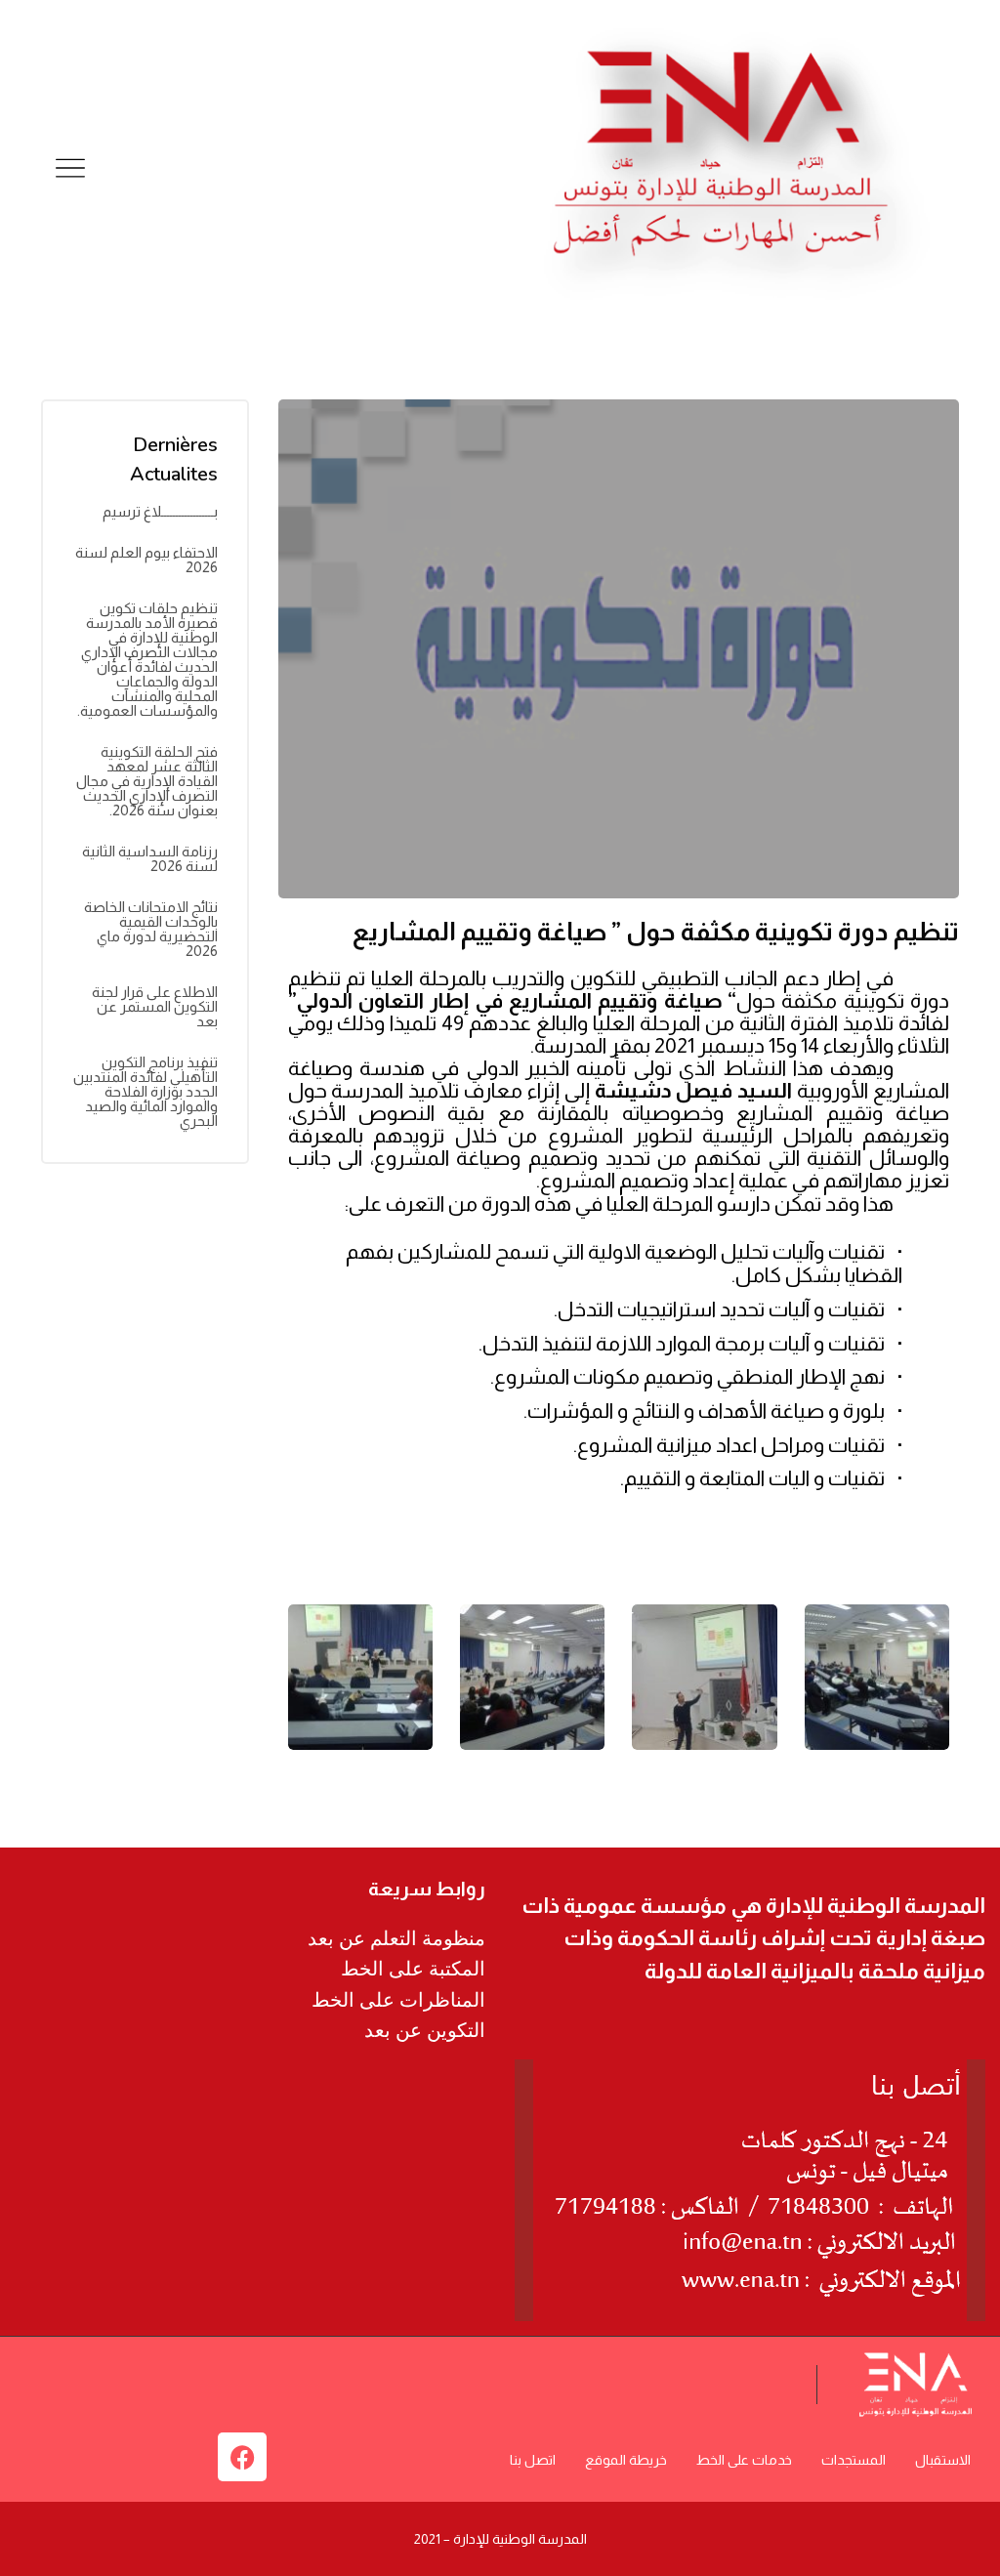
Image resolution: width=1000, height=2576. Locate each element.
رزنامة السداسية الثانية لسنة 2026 (150, 858)
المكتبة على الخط (413, 1969)
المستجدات (854, 2460)
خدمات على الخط (744, 2460)
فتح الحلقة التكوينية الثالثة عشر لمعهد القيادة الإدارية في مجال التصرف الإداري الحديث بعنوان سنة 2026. (147, 781)
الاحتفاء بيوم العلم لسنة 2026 (146, 560)
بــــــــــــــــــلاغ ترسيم (160, 511)
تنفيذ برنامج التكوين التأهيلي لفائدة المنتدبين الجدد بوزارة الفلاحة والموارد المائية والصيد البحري (146, 1091)
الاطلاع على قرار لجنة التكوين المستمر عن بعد (155, 1006)
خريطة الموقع (626, 2460)
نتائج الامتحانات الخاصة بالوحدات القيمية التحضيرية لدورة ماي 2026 (151, 929)
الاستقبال (943, 2460)
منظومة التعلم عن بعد (396, 1938)
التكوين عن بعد (425, 2030)
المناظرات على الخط (398, 2000)
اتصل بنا (533, 2460)
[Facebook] (242, 2457)
